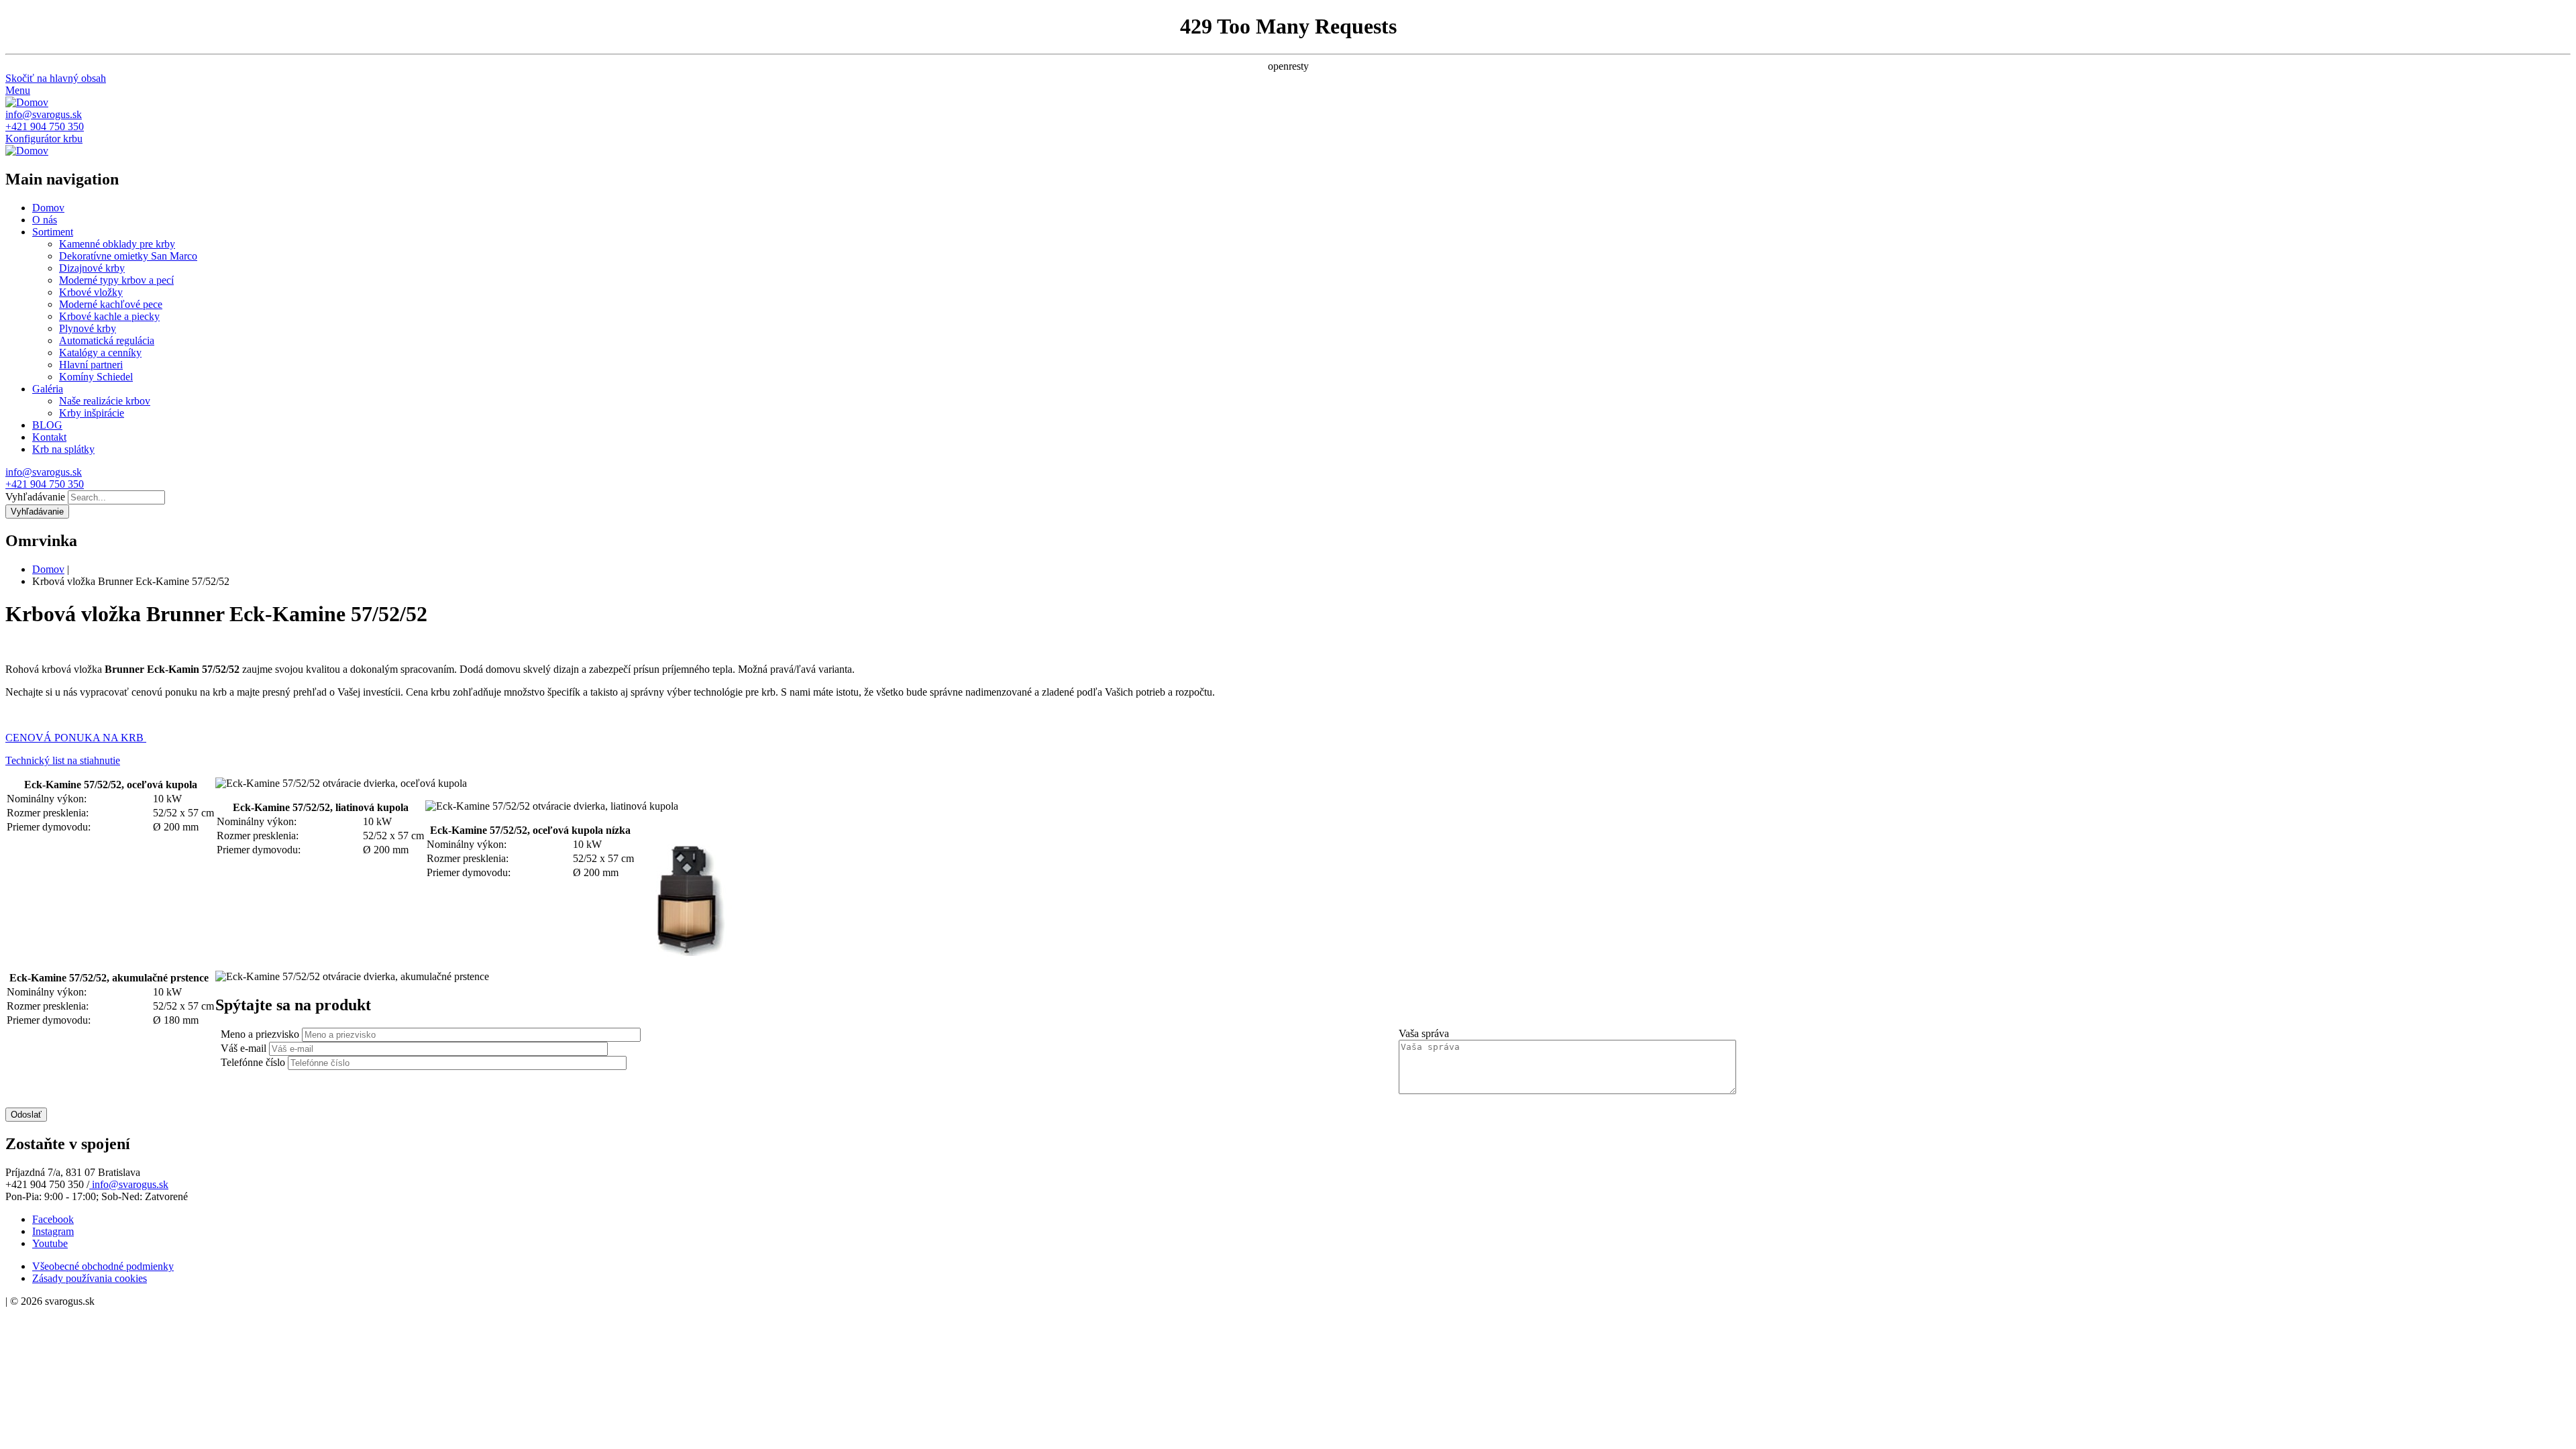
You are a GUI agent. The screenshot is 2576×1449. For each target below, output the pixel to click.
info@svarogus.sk (44, 114)
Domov (48, 208)
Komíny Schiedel (96, 377)
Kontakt (49, 437)
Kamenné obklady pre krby (117, 244)
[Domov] (27, 102)
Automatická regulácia (107, 340)
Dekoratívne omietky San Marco (128, 256)
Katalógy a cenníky (100, 353)
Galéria (48, 389)
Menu (18, 90)
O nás (45, 220)
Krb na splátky (63, 449)
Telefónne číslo (253, 1062)
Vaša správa (1424, 1033)
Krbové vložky (91, 292)
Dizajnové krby (92, 268)
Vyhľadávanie (35, 497)
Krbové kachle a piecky (109, 316)
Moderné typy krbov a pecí (116, 280)
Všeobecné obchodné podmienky (103, 1266)
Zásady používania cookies (90, 1278)
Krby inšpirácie (92, 413)
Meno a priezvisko (260, 1034)
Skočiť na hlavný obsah (56, 78)
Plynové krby (88, 328)
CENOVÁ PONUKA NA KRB (76, 738)
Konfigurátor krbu (44, 139)
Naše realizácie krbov (105, 401)
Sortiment (53, 232)
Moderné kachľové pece (111, 304)
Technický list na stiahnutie (63, 760)
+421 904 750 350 (45, 126)
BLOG (47, 425)
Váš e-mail (244, 1048)
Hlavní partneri (91, 365)
